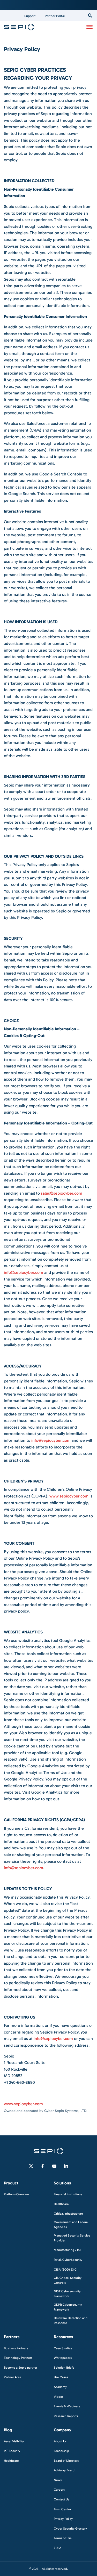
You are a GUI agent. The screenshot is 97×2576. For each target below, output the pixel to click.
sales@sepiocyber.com (62, 1193)
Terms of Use (63, 2538)
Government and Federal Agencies (71, 2224)
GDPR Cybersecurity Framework (68, 2307)
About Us (60, 2441)
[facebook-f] (43, 2166)
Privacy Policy (63, 2519)
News (58, 2480)
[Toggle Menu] (89, 27)
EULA (58, 2548)
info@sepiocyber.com (24, 1272)
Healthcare (61, 2204)
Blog (8, 2430)
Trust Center (62, 2509)
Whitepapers (63, 2358)
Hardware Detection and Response (71, 2320)
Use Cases (61, 2377)
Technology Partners (18, 2358)
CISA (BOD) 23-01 (66, 2269)
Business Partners (16, 2348)
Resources (63, 2337)
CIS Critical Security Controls (68, 2280)
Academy (60, 2387)
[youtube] (54, 2166)
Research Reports (66, 2416)
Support (30, 16)
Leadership (61, 2451)
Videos (59, 2396)
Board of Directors (66, 2460)
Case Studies (63, 2348)
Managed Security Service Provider (72, 2238)
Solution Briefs (64, 2367)
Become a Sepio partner (21, 2367)
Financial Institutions (68, 2194)
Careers (59, 2490)
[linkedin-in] (66, 2166)
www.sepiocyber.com (69, 1496)
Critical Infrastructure (68, 2214)
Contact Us (61, 2499)
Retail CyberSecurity (68, 2260)
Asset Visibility (14, 2441)
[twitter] (31, 2166)
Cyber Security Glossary (70, 2528)
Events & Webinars (67, 2406)
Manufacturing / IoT (68, 2250)
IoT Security (12, 2451)
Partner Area (13, 2377)
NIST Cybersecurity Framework (67, 2294)
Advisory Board (64, 2470)
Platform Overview (17, 2194)
